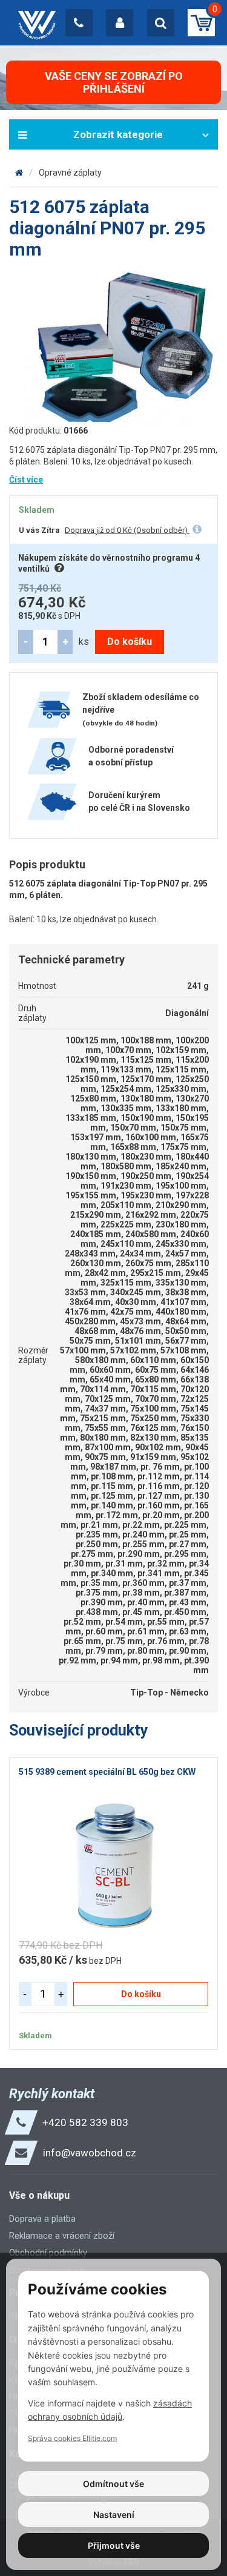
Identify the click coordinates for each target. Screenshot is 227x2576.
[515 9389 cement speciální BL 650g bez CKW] (113, 1867)
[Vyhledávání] (161, 23)
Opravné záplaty (70, 173)
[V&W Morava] (19, 173)
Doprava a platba (42, 2219)
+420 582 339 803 (85, 2122)
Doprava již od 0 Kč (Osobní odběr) (127, 530)
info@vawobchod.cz (90, 2153)
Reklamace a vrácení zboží (62, 2236)
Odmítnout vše (113, 2484)
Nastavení (114, 2515)
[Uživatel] (120, 23)
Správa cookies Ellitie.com (72, 2438)
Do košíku (130, 642)
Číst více (26, 480)
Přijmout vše (114, 2545)
